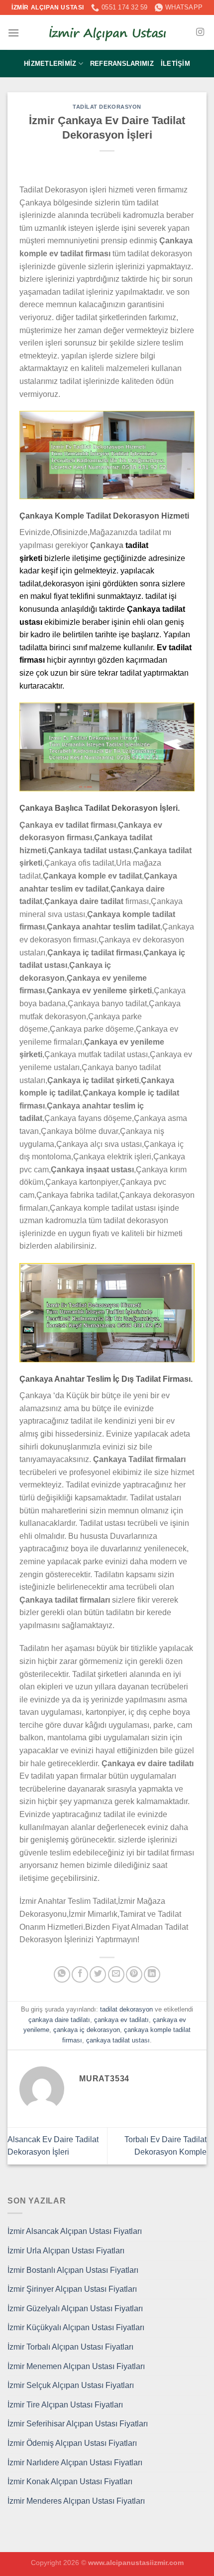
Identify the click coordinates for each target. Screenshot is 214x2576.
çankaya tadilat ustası (118, 2040)
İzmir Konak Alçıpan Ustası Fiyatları (70, 2482)
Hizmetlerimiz (50, 64)
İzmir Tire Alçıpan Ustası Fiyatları (65, 2405)
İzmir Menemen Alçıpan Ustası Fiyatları (76, 2366)
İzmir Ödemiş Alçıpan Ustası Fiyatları (72, 2443)
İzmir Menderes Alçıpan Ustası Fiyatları (76, 2501)
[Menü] (13, 33)
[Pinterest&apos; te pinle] (134, 1974)
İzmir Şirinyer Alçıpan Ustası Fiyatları (72, 2289)
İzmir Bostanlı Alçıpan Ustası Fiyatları (73, 2270)
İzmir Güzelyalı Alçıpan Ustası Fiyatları (75, 2308)
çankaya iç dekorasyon (87, 2030)
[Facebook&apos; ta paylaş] (80, 1974)
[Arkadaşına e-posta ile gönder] (116, 1974)
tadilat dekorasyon (107, 107)
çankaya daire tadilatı (59, 2020)
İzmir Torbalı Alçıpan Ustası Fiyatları (70, 2347)
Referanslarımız (122, 64)
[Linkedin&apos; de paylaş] (152, 1974)
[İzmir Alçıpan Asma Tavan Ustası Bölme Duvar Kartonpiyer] (107, 33)
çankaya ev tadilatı (121, 2020)
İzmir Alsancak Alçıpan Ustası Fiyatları (75, 2231)
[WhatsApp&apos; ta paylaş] (62, 1974)
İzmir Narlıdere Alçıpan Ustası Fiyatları (75, 2463)
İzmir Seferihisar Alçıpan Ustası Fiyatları (78, 2424)
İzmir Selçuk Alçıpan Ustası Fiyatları (71, 2385)
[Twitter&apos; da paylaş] (98, 1974)
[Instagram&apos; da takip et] (200, 32)
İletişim (175, 64)
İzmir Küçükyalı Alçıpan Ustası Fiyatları (76, 2327)
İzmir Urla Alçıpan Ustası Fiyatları (66, 2251)
